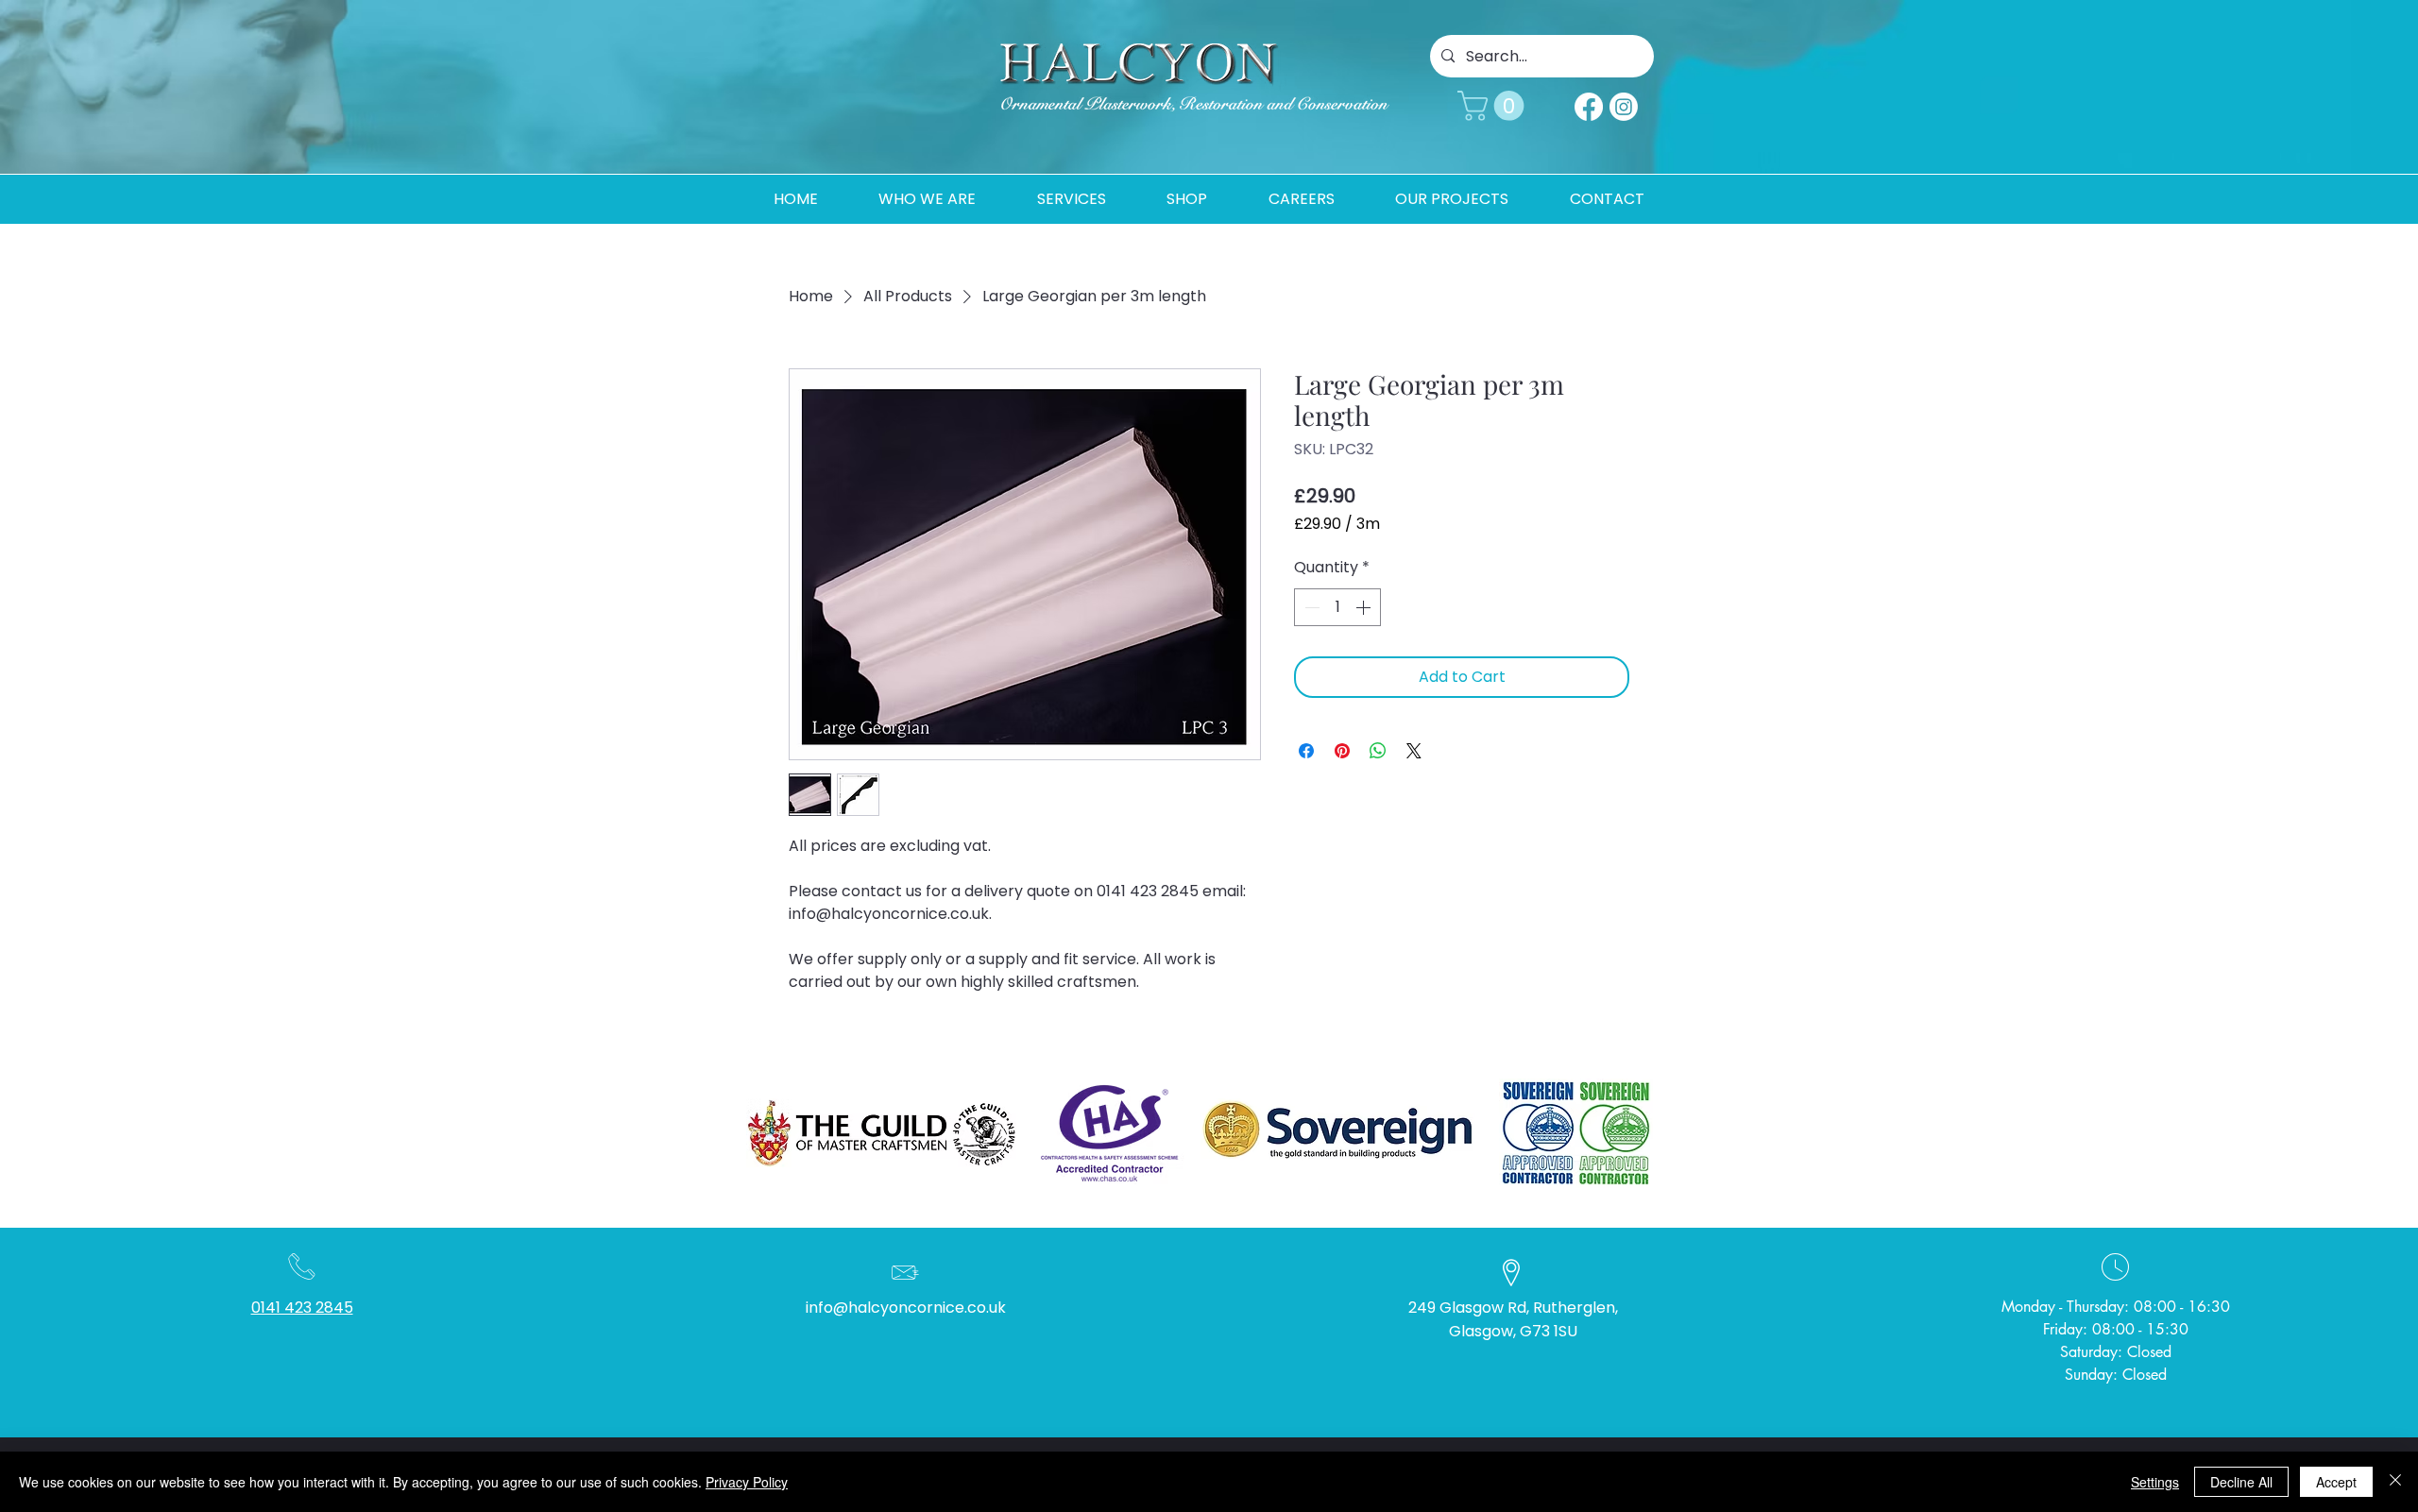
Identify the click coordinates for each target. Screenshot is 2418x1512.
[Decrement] (1310, 607)
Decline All (2241, 1482)
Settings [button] (2155, 1482)
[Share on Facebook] (1306, 751)
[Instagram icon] (1624, 107)
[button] (1494, 106)
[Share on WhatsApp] (1378, 751)
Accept (2336, 1482)
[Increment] (1365, 607)
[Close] (2395, 1482)
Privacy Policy (747, 1482)
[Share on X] (1414, 751)
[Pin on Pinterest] (1342, 751)
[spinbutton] (1337, 607)
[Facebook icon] (1589, 107)
